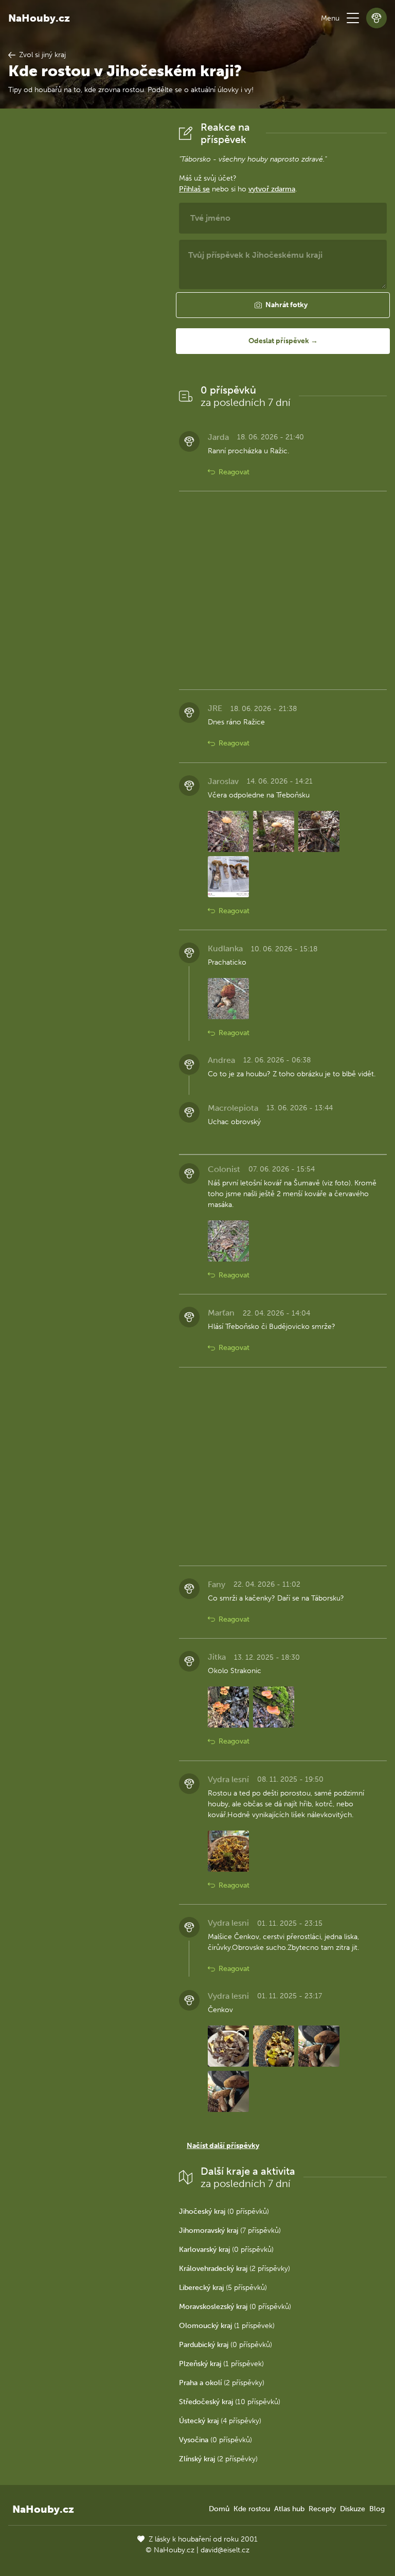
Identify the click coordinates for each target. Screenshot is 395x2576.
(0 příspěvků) (224, 2211)
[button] (353, 18)
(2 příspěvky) (235, 2269)
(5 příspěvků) (223, 2288)
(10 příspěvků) (230, 2402)
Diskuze (353, 2509)
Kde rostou (252, 2509)
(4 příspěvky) (220, 2421)
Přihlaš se (194, 189)
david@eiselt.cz (225, 2550)
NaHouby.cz (39, 18)
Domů (219, 2509)
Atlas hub (289, 2509)
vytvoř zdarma (272, 189)
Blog (377, 2509)
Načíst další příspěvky (223, 2146)
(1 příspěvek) (227, 2326)
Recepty (322, 2509)
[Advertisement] (85, 275)
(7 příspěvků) (230, 2231)
